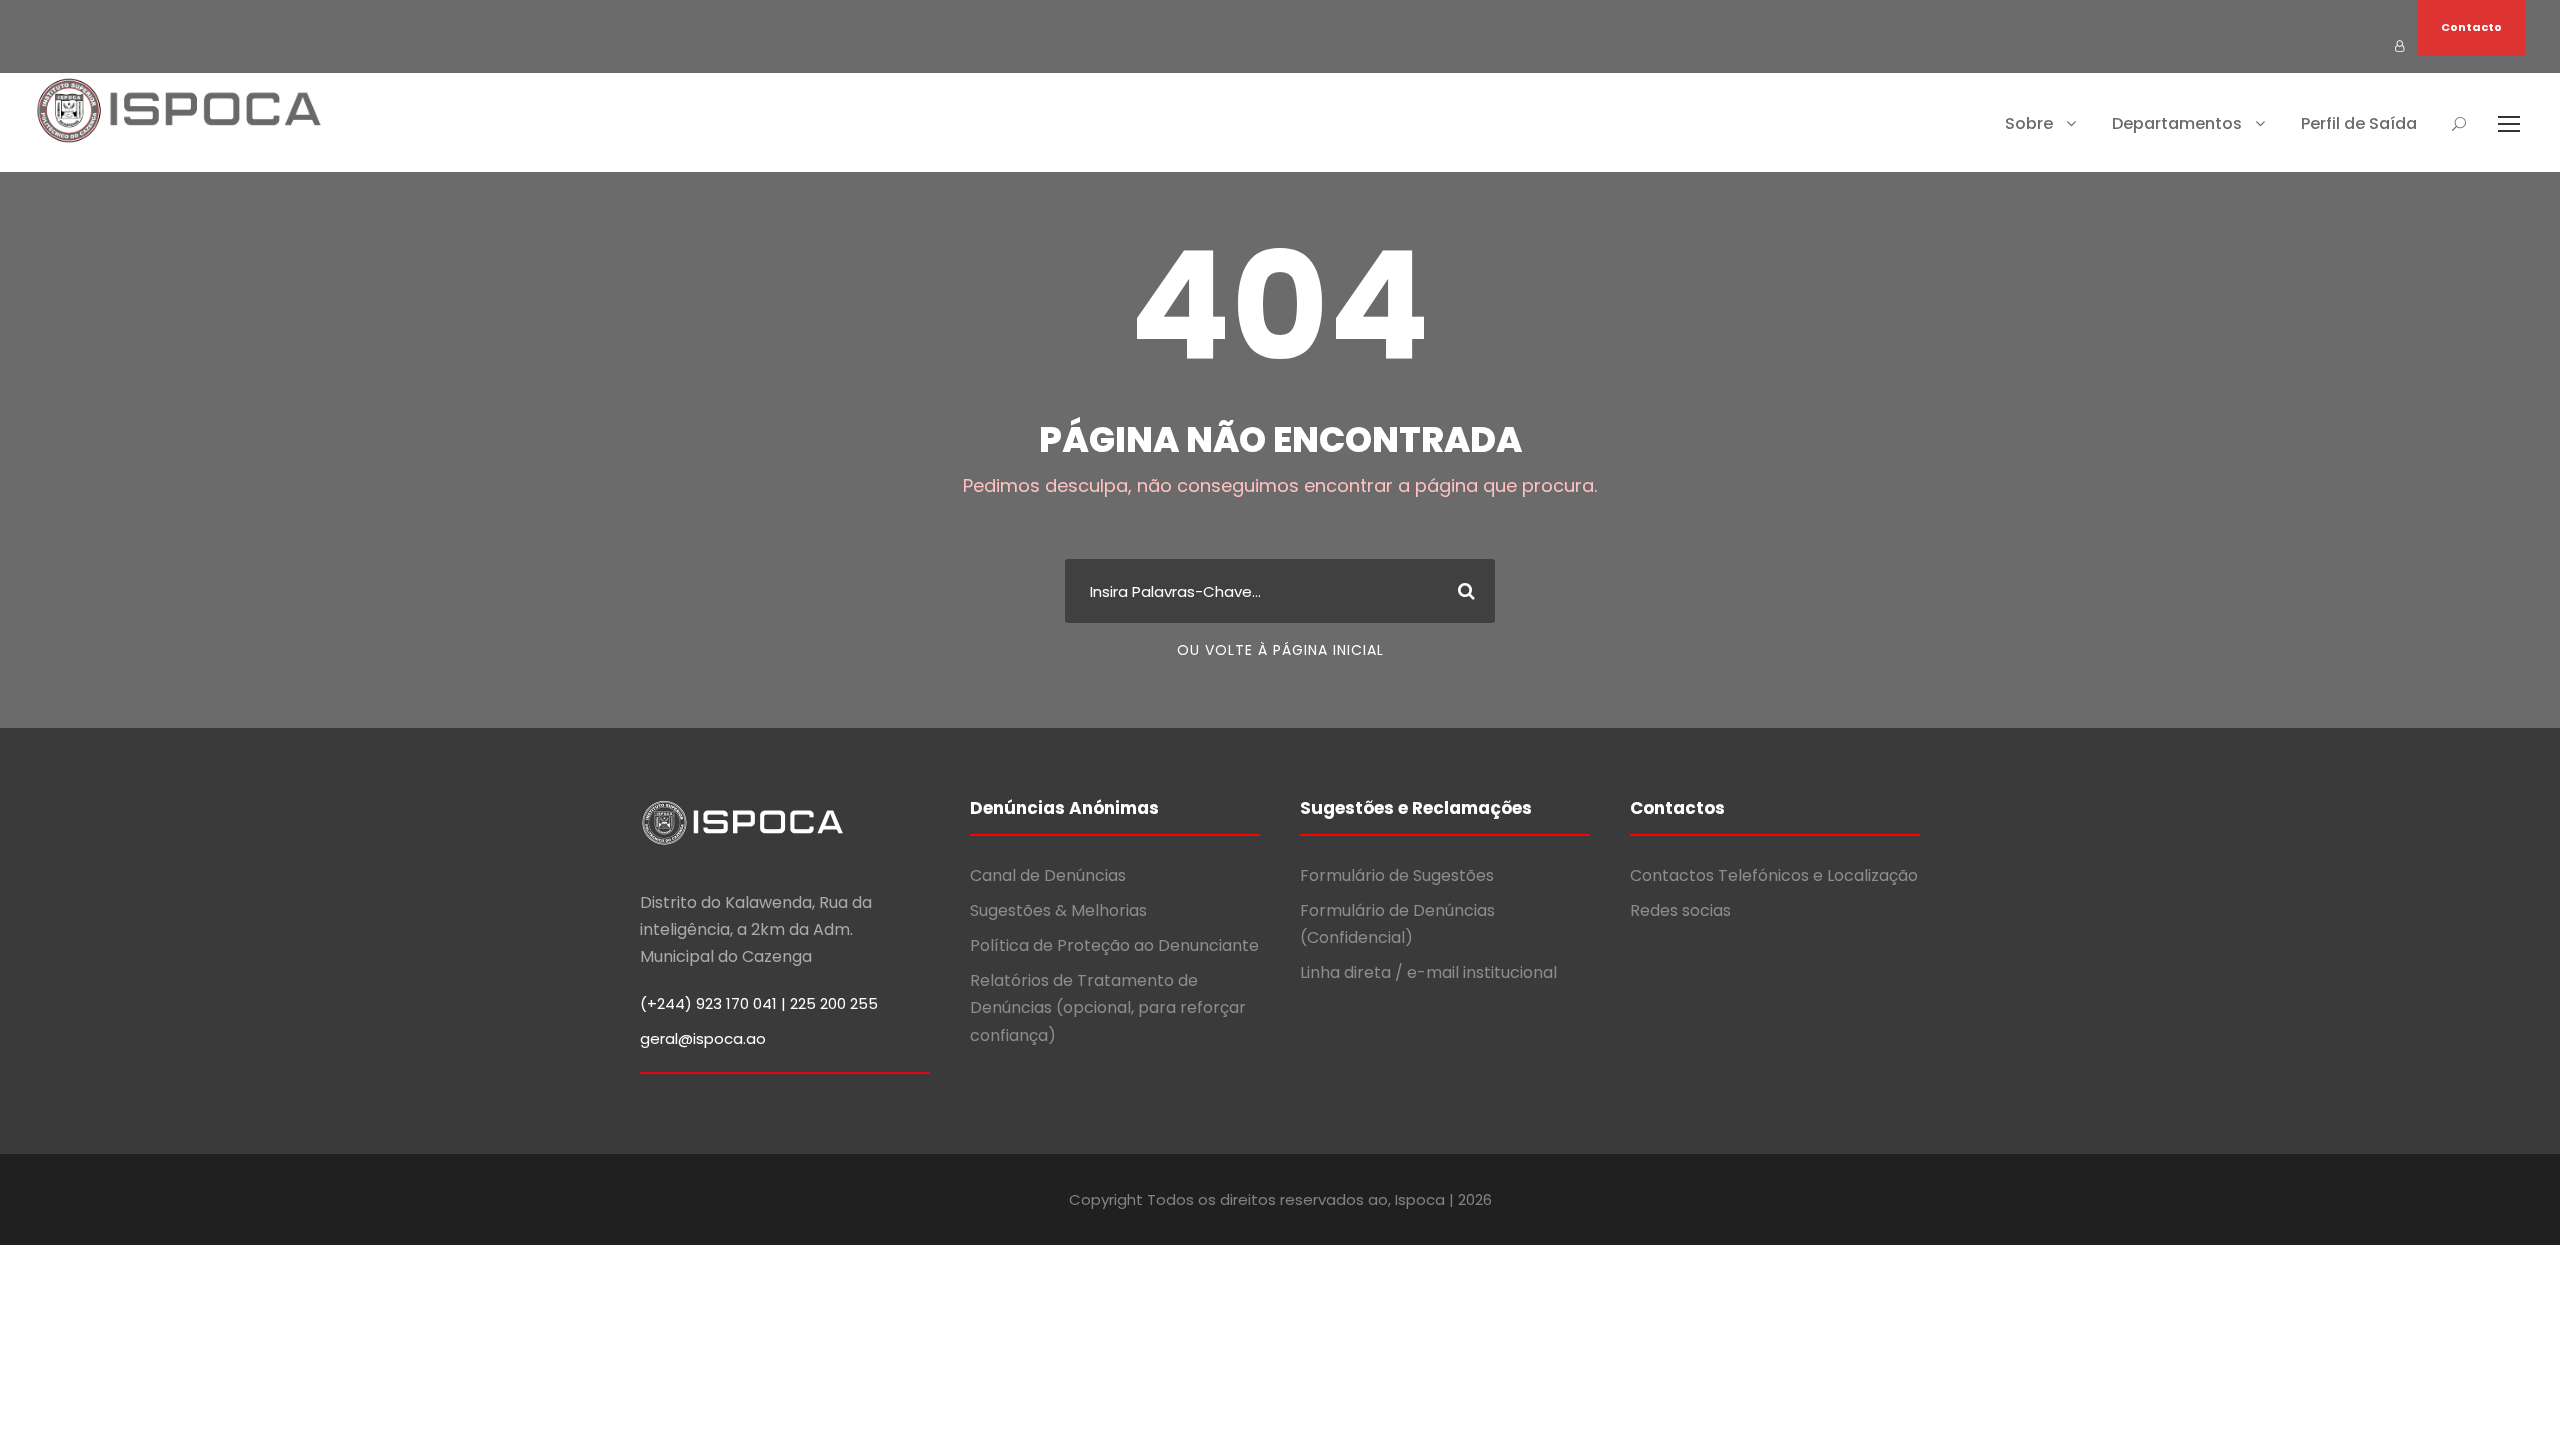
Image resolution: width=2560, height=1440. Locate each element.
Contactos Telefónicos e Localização (1774, 875)
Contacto (2471, 27)
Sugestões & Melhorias (1058, 910)
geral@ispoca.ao (703, 1038)
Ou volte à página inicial (1280, 650)
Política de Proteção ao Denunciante (1114, 945)
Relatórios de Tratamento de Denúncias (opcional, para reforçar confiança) (1108, 1007)
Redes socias (1680, 910)
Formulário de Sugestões (1397, 875)
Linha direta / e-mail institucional (1428, 972)
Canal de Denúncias (1048, 875)
